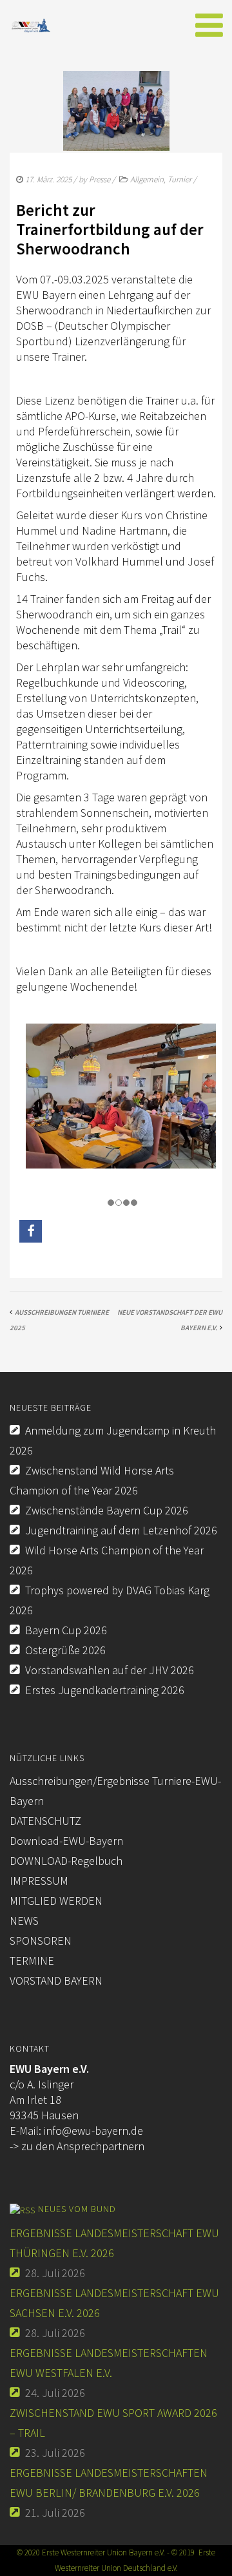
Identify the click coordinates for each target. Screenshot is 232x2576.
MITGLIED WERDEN (56, 1901)
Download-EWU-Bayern (66, 1841)
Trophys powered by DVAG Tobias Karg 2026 (110, 1600)
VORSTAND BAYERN (56, 1980)
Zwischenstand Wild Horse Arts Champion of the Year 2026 (92, 1480)
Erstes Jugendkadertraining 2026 (105, 1690)
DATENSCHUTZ (45, 1821)
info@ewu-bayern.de (93, 2131)
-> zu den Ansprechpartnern (77, 2146)
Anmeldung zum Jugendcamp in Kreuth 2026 (113, 1440)
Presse (100, 179)
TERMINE (32, 1961)
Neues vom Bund (77, 2209)
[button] (31, 1231)
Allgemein (147, 179)
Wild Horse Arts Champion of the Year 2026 (107, 1560)
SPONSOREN (41, 1941)
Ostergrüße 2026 (65, 1650)
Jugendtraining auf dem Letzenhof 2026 (121, 1530)
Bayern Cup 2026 (66, 1630)
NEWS (24, 1921)
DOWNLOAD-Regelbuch (66, 1861)
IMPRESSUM (39, 1881)
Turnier (179, 179)
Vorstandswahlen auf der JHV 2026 (110, 1670)
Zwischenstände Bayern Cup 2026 (107, 1510)
